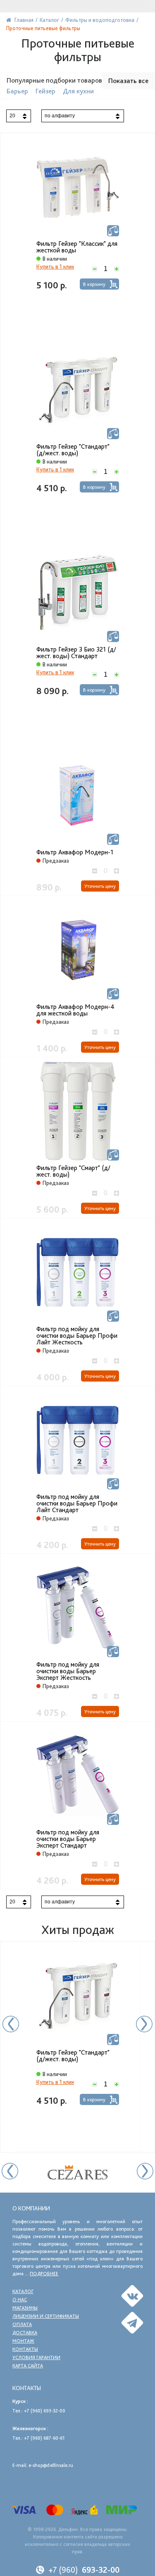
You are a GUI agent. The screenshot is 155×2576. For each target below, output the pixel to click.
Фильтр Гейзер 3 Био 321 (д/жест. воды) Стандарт (76, 653)
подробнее (44, 2274)
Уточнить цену (100, 886)
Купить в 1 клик (55, 266)
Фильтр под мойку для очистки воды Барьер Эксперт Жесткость (68, 1671)
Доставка (25, 2333)
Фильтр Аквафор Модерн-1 (75, 852)
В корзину (94, 284)
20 (12, 116)
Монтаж (23, 2341)
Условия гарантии (36, 2357)
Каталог (23, 2291)
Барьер (17, 91)
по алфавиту (60, 116)
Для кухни (78, 91)
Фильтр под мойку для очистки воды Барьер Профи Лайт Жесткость (77, 1336)
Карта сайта (28, 2366)
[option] (77, 2047)
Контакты (25, 2349)
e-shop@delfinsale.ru (51, 2465)
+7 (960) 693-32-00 (45, 2411)
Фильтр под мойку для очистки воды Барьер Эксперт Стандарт (68, 1839)
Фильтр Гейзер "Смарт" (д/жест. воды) (73, 1171)
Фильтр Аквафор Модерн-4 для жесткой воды (75, 1010)
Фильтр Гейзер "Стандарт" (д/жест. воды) (73, 450)
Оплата (22, 2324)
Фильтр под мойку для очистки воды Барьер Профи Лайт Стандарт (77, 1503)
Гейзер (45, 91)
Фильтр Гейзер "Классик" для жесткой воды (77, 247)
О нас (20, 2300)
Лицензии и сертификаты (46, 2316)
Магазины (25, 2308)
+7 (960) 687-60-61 (44, 2438)
